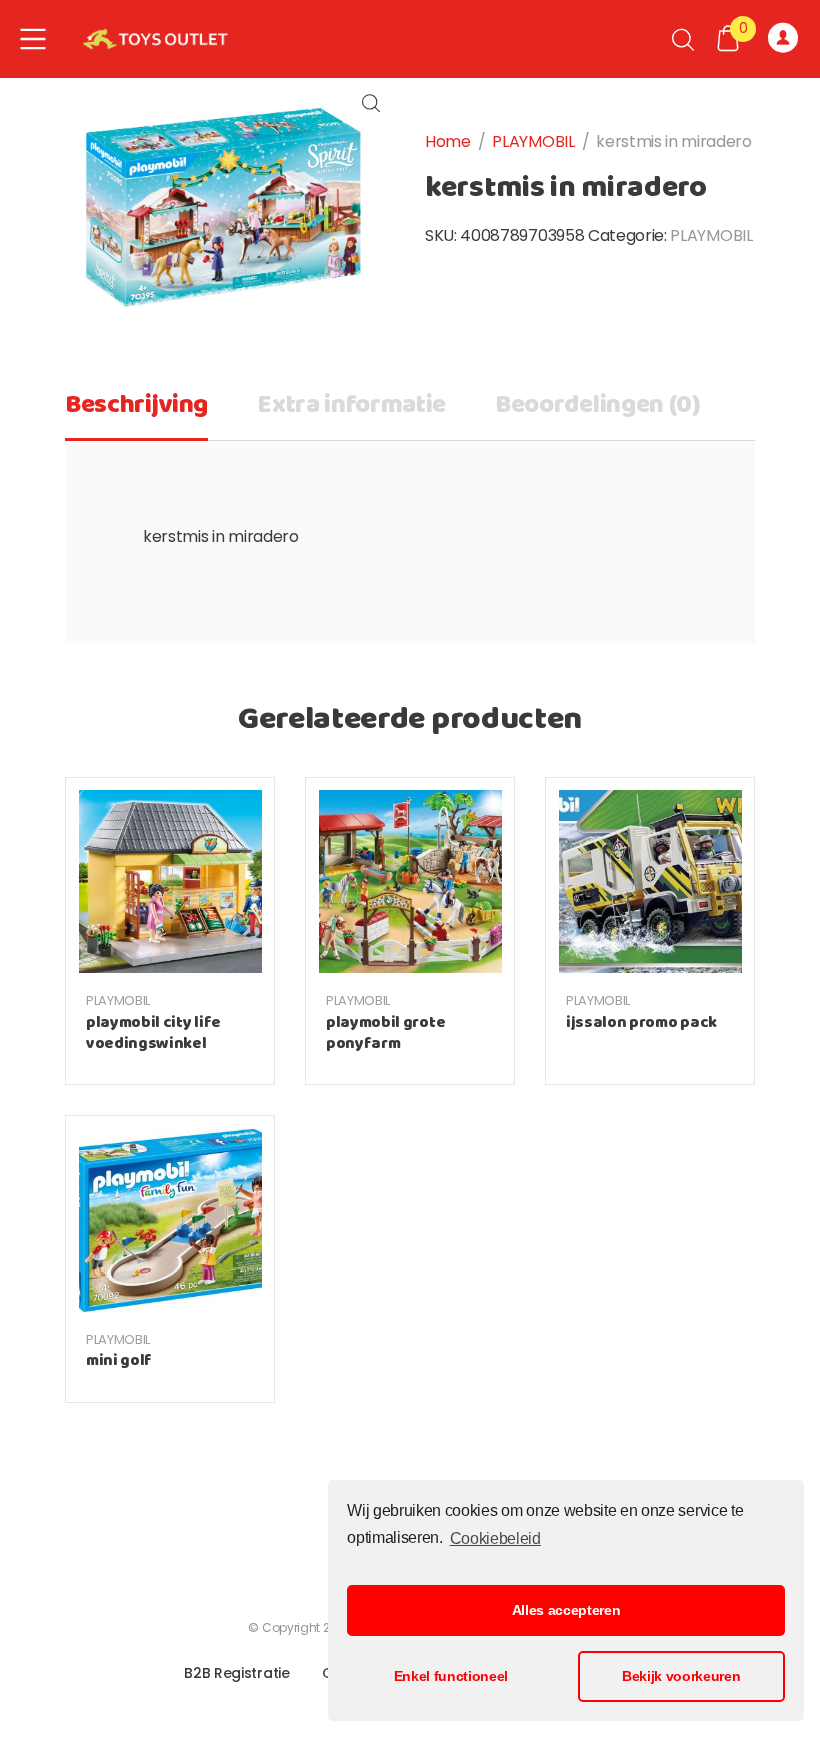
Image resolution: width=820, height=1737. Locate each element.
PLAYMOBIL (533, 141)
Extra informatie (351, 405)
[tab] (136, 412)
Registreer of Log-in (786, 39)
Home (448, 141)
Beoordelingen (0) (598, 405)
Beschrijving (136, 405)
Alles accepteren (566, 1610)
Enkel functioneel (451, 1676)
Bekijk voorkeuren (681, 1676)
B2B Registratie (236, 1673)
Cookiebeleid (495, 1538)
